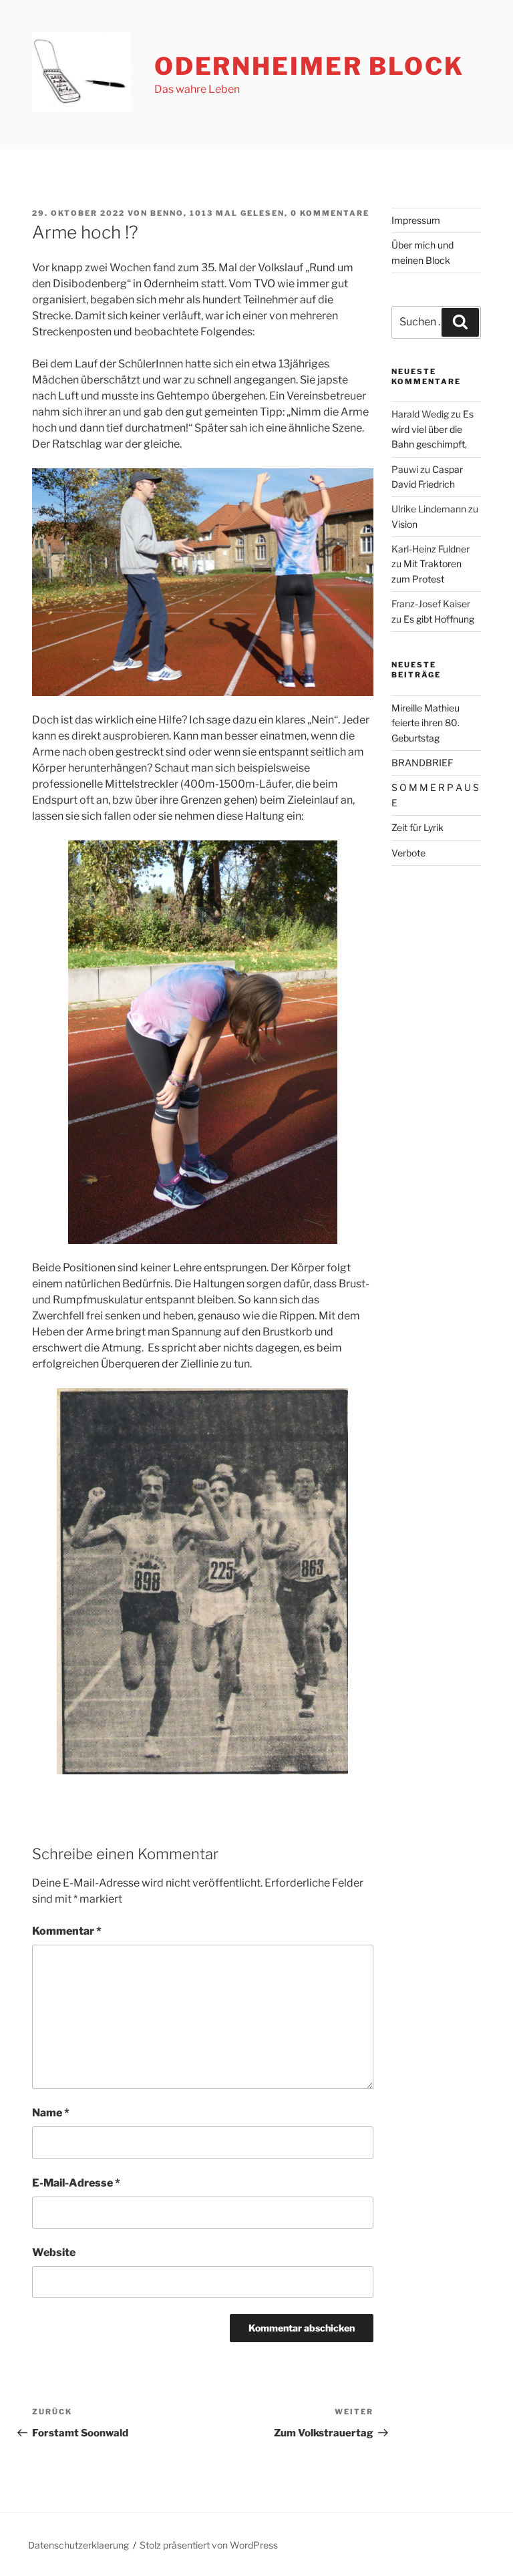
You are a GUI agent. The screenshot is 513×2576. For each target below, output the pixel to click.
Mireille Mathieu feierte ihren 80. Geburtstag (425, 723)
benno (167, 213)
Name (51, 2113)
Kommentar (67, 1931)
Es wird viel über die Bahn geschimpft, (433, 429)
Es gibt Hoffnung (439, 619)
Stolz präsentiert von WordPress (209, 2545)
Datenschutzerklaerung (78, 2545)
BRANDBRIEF (422, 763)
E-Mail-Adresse (76, 2183)
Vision (404, 524)
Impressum (416, 220)
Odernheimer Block (309, 66)
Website (54, 2252)
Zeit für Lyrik (417, 827)
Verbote (408, 853)
